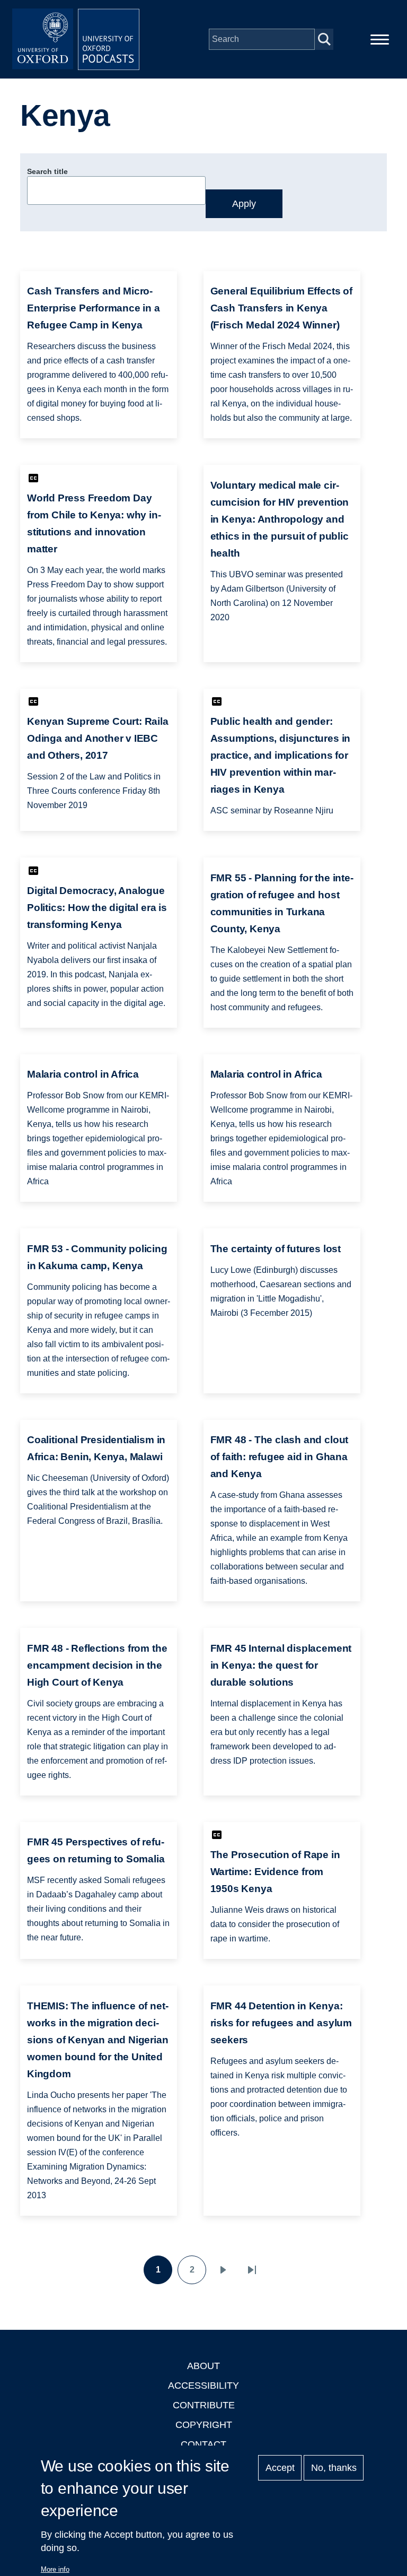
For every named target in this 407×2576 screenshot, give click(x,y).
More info (55, 2569)
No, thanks (334, 2468)
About (203, 2366)
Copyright (204, 2425)
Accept (280, 2468)
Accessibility (203, 2386)
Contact (203, 2444)
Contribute (204, 2405)
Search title (47, 171)
